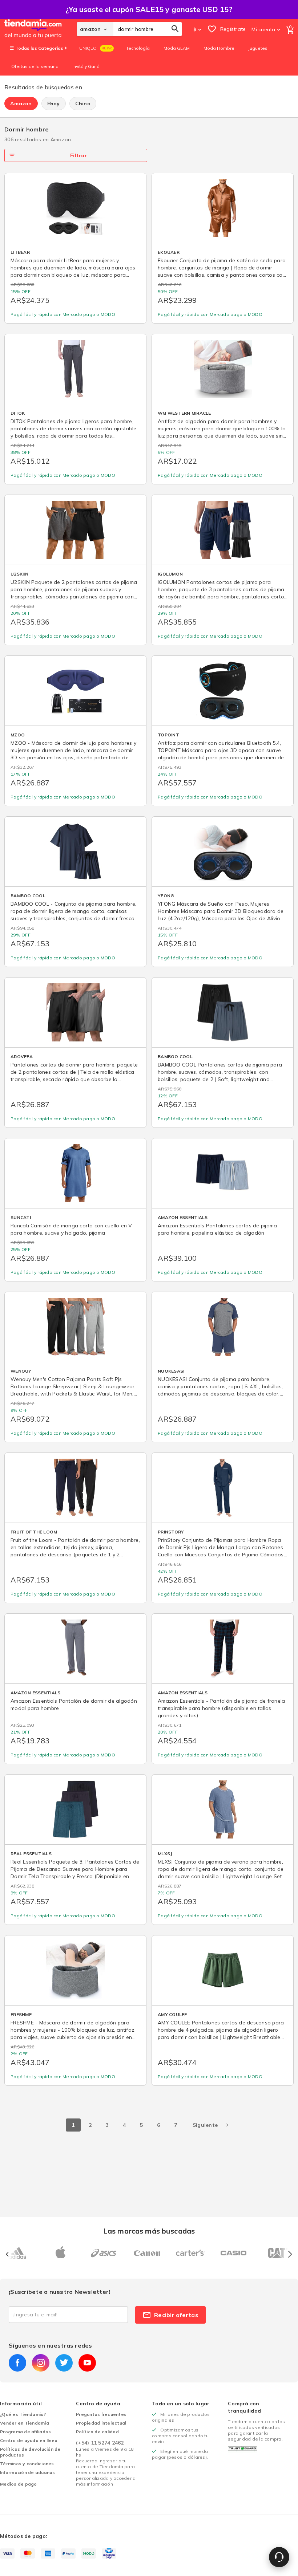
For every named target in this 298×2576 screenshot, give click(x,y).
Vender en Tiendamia (25, 2423)
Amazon (21, 103)
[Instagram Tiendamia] (41, 2363)
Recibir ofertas (176, 2315)
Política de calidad (97, 2432)
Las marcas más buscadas (149, 2231)
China (83, 103)
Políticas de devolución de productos (30, 2452)
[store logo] (41, 29)
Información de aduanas (28, 2472)
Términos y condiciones (27, 2464)
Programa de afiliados (25, 2432)
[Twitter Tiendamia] (64, 2363)
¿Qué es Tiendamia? (23, 2414)
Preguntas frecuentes (101, 2414)
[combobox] (148, 29)
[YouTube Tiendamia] (87, 2363)
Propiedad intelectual (101, 2423)
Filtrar (78, 155)
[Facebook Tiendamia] (17, 2363)
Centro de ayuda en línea (29, 2440)
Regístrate (233, 29)
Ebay (54, 103)
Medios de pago (19, 2484)
